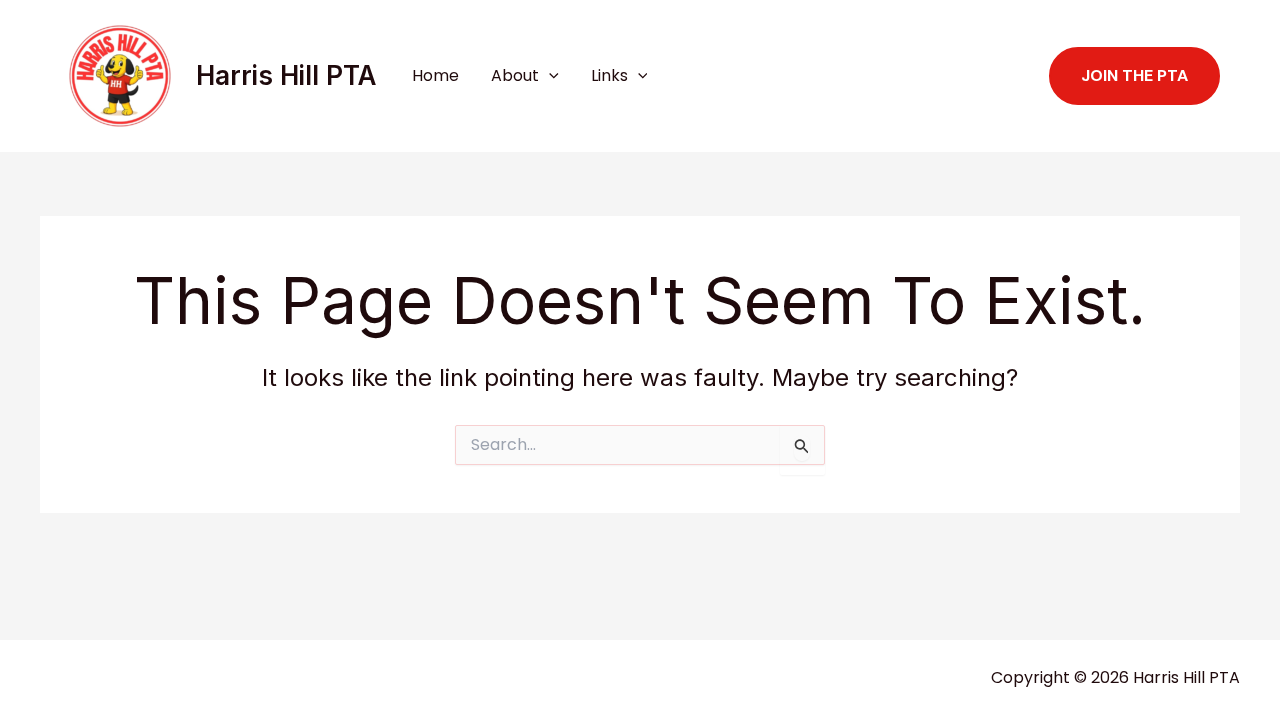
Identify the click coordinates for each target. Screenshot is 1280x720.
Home (435, 75)
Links (609, 75)
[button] (549, 76)
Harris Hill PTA (286, 75)
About (515, 75)
